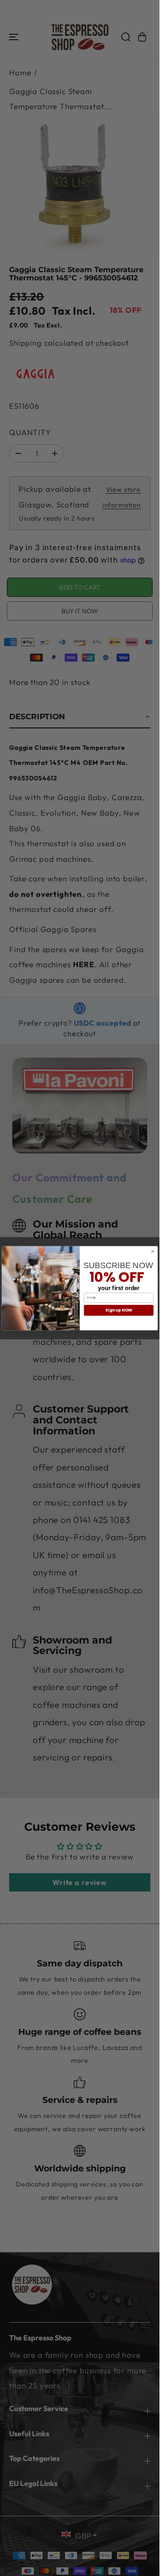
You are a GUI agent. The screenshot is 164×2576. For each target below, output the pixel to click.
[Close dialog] (152, 1251)
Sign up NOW (118, 1310)
